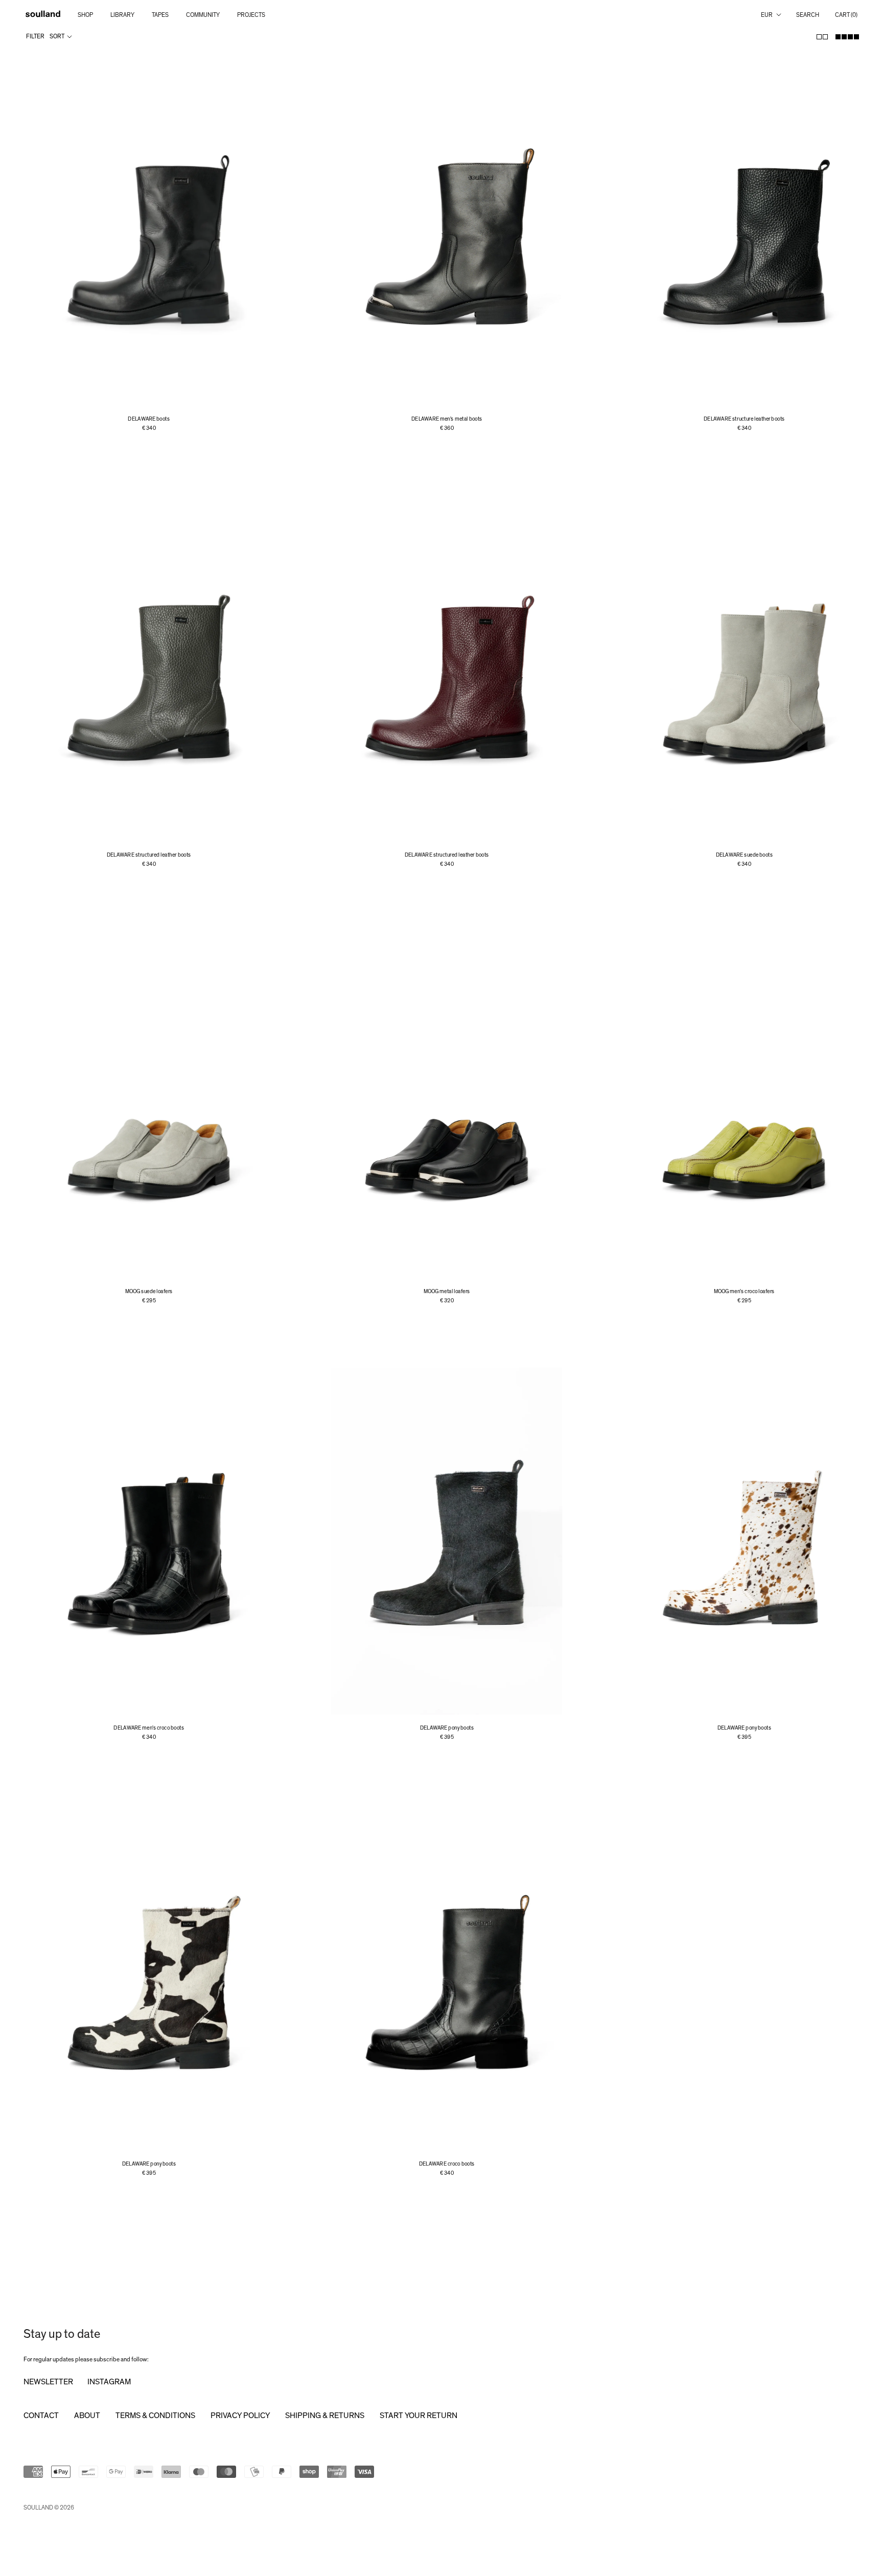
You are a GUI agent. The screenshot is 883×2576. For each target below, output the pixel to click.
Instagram (109, 2382)
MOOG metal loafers (447, 1291)
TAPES (160, 15)
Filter (35, 36)
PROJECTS (251, 15)
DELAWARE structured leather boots (149, 855)
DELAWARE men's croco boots (149, 1728)
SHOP (85, 15)
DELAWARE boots (149, 419)
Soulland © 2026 (49, 2508)
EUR (767, 15)
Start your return (419, 2416)
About (87, 2416)
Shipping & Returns (325, 2416)
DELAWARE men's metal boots (447, 419)
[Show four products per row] (847, 37)
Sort (57, 36)
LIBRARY (122, 15)
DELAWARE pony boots (446, 1728)
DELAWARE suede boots (745, 855)
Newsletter (48, 2382)
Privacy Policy (240, 2416)
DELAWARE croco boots (447, 2164)
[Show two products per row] (822, 37)
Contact (41, 2416)
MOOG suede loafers (149, 1291)
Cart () (846, 15)
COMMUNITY (203, 15)
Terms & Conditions (155, 2416)
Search (808, 15)
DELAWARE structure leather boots (744, 419)
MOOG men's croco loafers (744, 1291)
